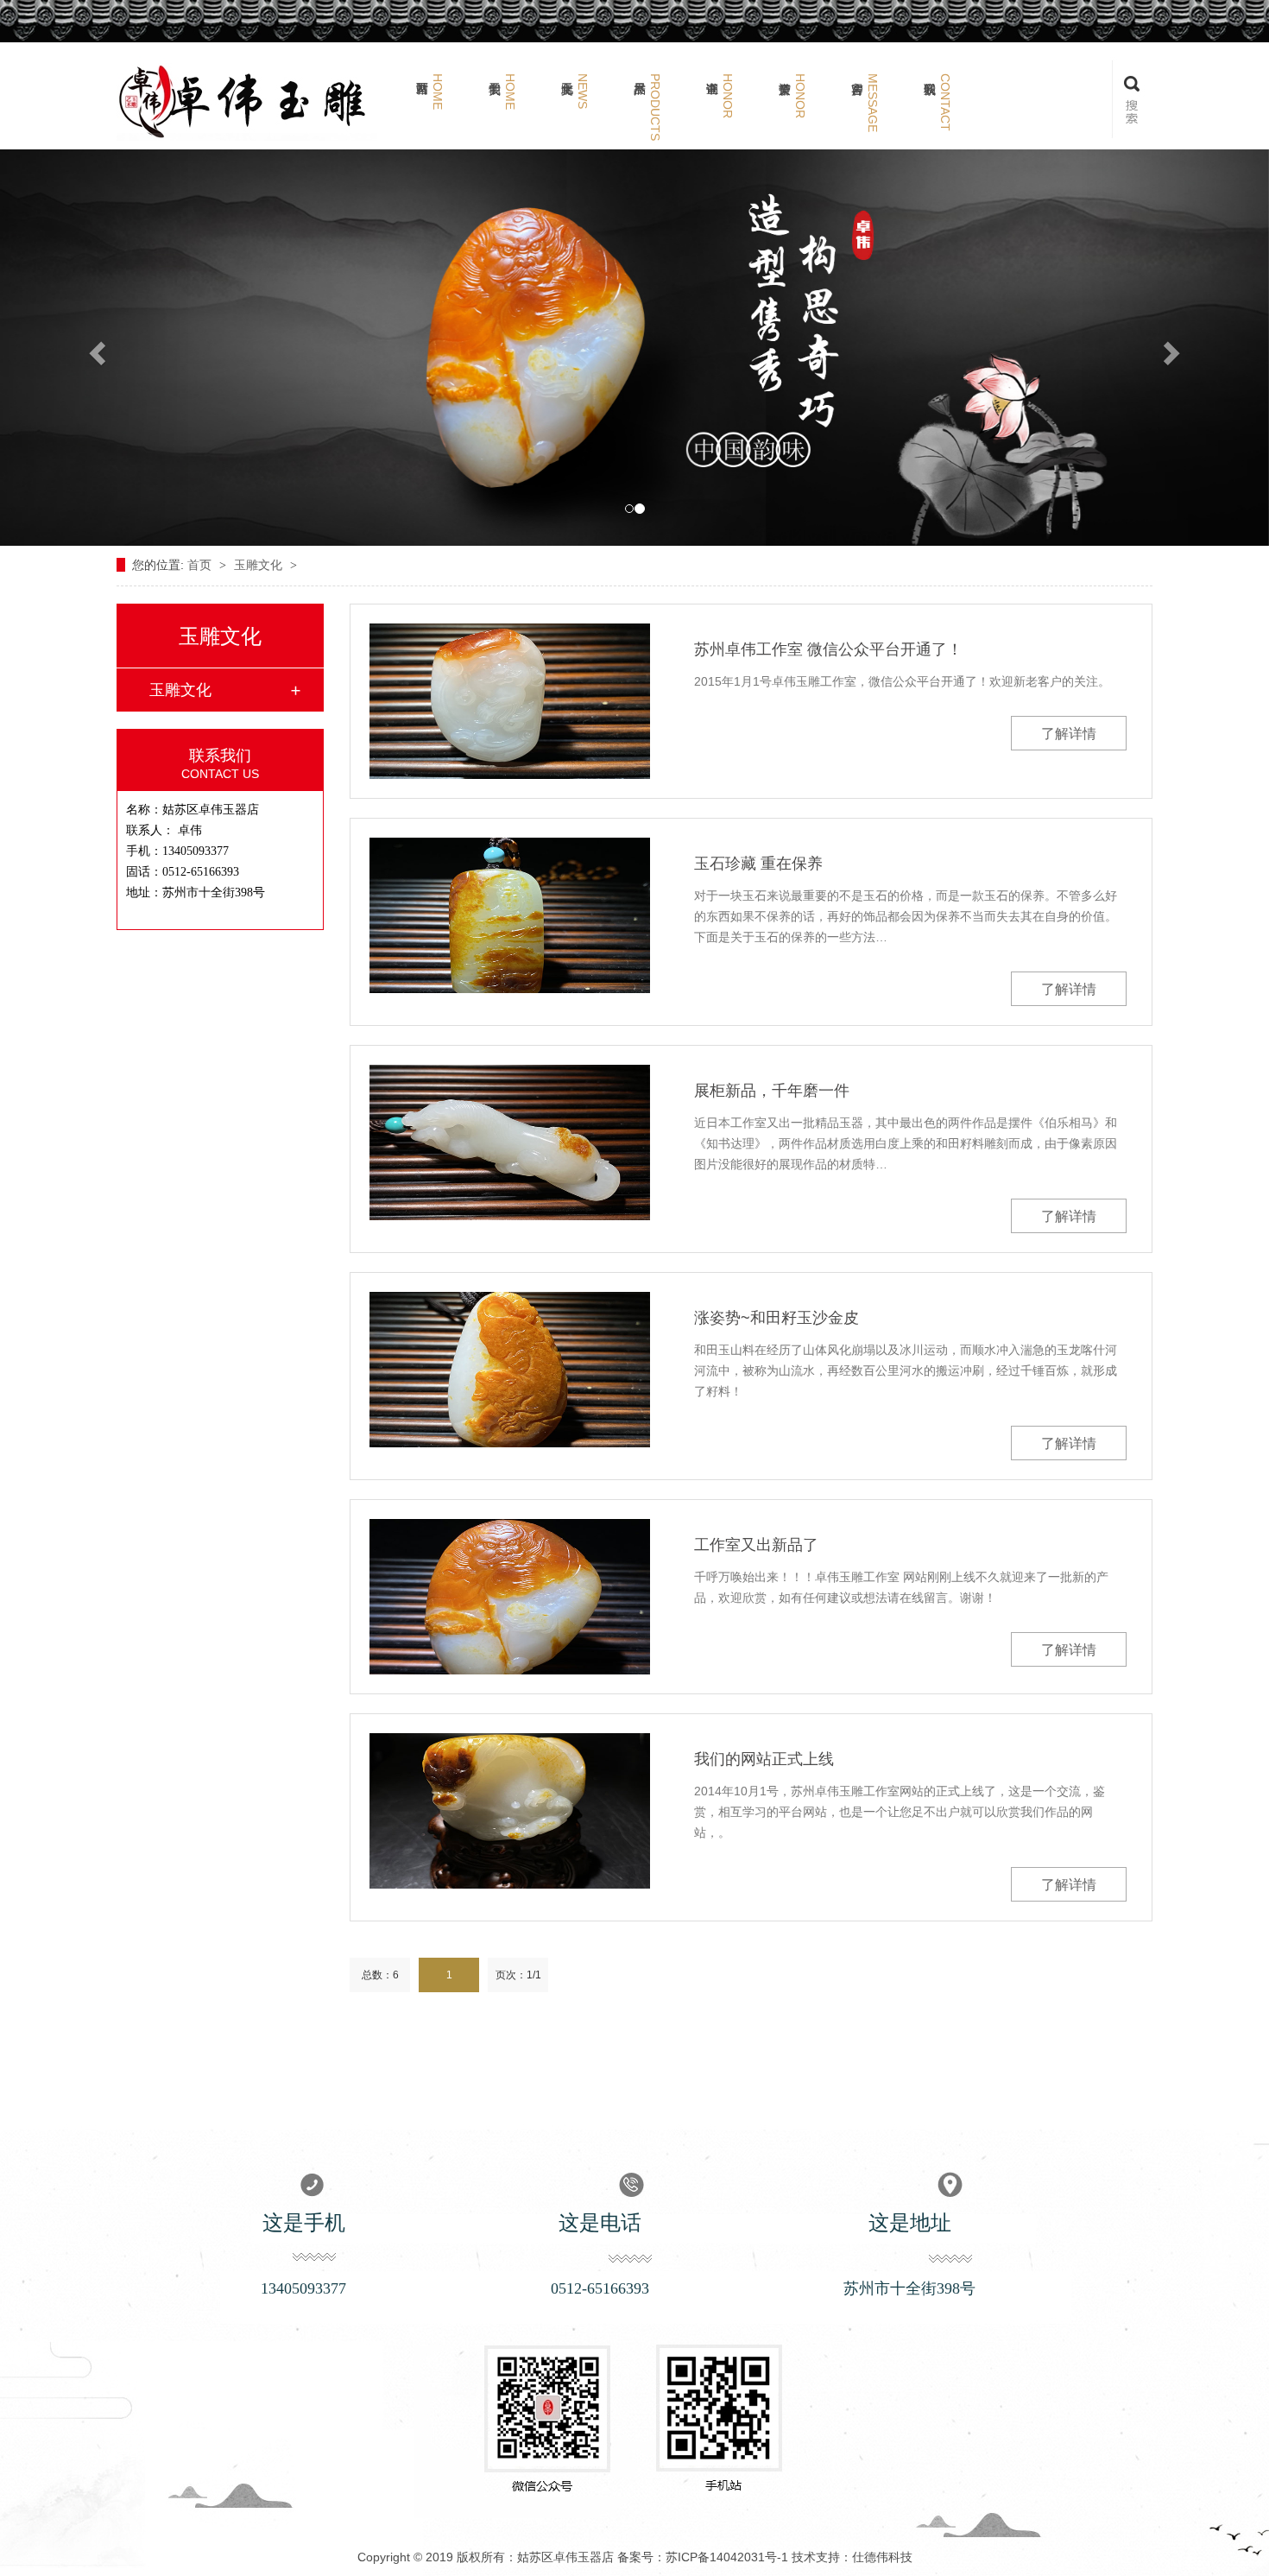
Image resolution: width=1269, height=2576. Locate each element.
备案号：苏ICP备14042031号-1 (703, 2557)
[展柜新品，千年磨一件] (510, 1142)
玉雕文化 (260, 565)
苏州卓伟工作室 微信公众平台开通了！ (828, 649)
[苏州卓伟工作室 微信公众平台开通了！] (510, 701)
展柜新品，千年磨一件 (772, 1091)
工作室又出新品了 (756, 1545)
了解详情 (1069, 734)
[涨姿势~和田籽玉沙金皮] (510, 1370)
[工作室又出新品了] (510, 1597)
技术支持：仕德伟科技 (852, 2557)
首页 (201, 565)
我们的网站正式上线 (764, 1759)
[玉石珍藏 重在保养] (510, 915)
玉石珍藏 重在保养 (758, 864)
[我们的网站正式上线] (510, 1811)
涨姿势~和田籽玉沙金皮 (777, 1318)
